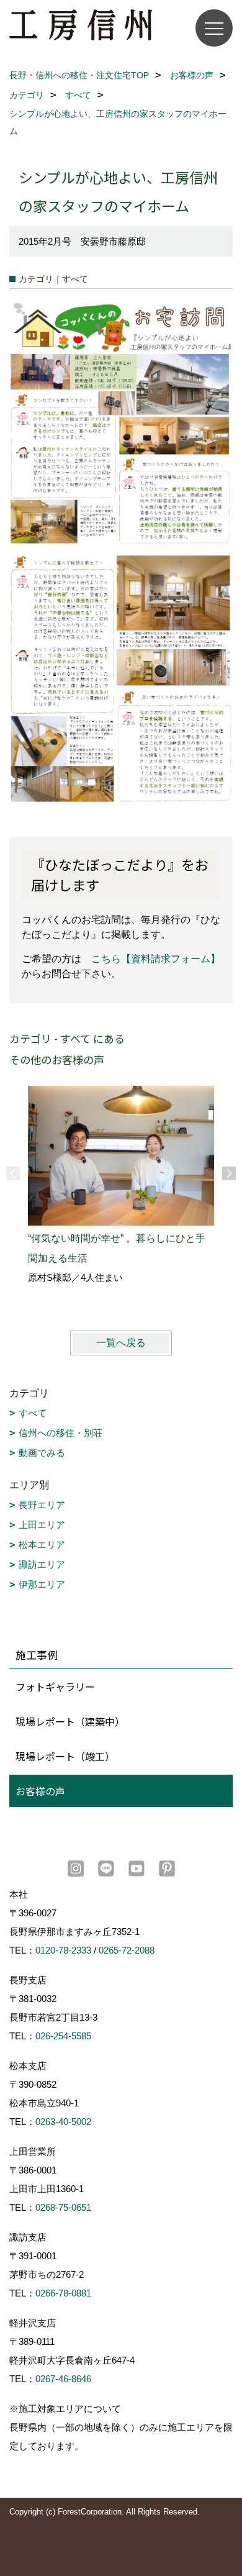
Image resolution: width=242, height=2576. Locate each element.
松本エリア (42, 1545)
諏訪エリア (42, 1564)
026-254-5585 (63, 2036)
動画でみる (42, 1453)
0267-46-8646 (63, 2379)
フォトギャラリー (55, 1686)
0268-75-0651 (63, 2207)
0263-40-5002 (63, 2122)
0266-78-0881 (63, 2293)
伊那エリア (42, 1584)
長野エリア (42, 1505)
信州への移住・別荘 (60, 1433)
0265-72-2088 (127, 1950)
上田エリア (42, 1525)
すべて (33, 1413)
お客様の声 (40, 1791)
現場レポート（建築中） (70, 1721)
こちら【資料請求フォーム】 (156, 959)
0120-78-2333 (63, 1950)
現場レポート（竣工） (65, 1756)
